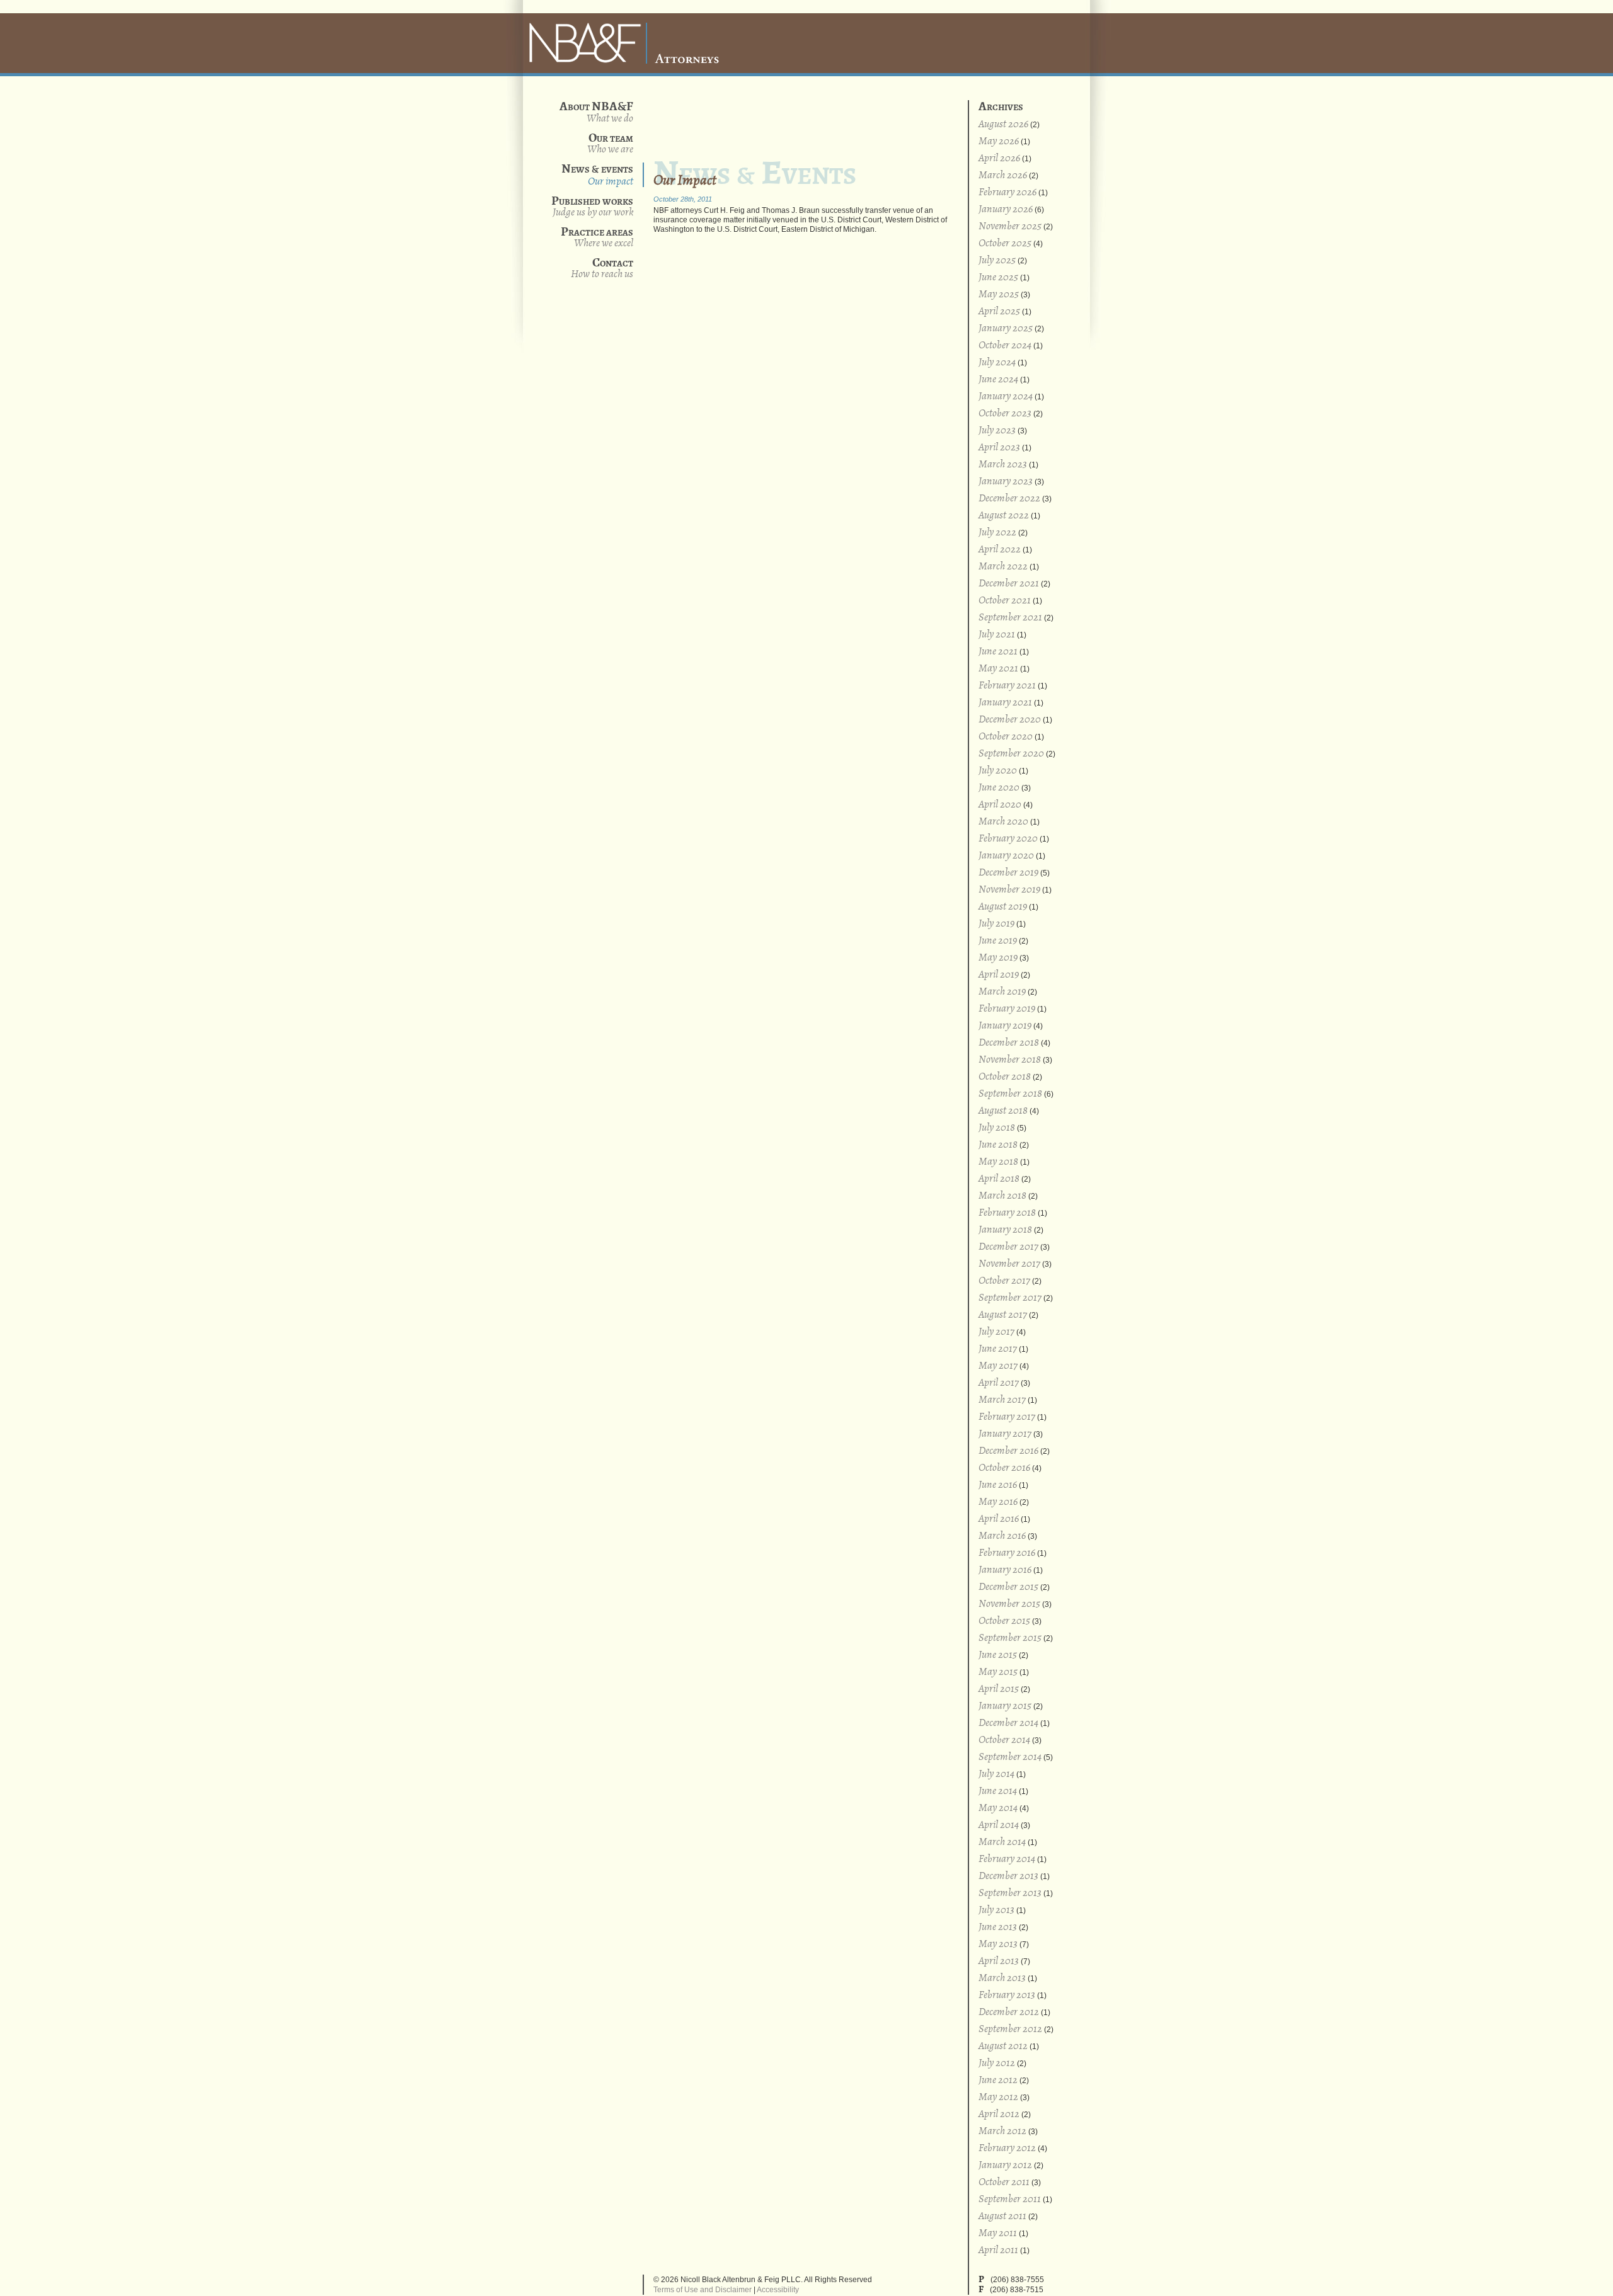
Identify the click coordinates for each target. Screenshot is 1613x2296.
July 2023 (997, 431)
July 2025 (997, 260)
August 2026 (1003, 124)
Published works (592, 206)
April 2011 (998, 2250)
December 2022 (1009, 499)
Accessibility (778, 2290)
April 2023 (999, 448)
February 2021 (1007, 686)
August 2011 (1002, 2216)
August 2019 (1003, 907)
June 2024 (998, 380)
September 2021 (1010, 618)
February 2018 (1007, 1213)
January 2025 (1006, 328)
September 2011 (1010, 2199)
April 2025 (999, 311)
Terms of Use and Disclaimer (703, 2290)
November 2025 (1010, 226)
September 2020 (1011, 754)
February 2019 (1007, 1009)
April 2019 (999, 975)
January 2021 (1005, 703)
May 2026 (999, 141)
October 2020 (1006, 737)
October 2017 (1004, 1281)
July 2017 (996, 1332)
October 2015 (1004, 1621)
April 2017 (999, 1383)
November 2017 (1009, 1264)
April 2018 (999, 1179)
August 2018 (1003, 1111)
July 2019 (996, 924)
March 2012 (1002, 2131)
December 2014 (1008, 1723)
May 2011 (998, 2233)
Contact (602, 268)
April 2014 (999, 1825)
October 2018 (1005, 1077)
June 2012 (998, 2080)
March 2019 (1002, 992)
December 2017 (1008, 1247)
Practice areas (597, 237)
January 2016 (1005, 1570)
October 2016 (1004, 1468)
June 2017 (998, 1349)
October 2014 (1004, 1740)
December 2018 (1009, 1043)
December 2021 (1009, 584)
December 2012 (1009, 2012)
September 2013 (1010, 1893)
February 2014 (1007, 1859)
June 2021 (998, 652)
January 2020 (1006, 856)
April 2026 (999, 158)
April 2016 (999, 1519)
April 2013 (999, 1961)
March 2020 (1003, 822)
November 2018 (1010, 1060)
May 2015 (998, 1672)
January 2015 (1005, 1706)
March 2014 (1002, 1842)
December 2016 (1008, 1451)
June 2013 (998, 1927)
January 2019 (1005, 1026)
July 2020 (998, 771)
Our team (610, 143)
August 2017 (1003, 1315)
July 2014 (996, 1774)
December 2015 (1008, 1587)
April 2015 (999, 1689)
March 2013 (1002, 1978)
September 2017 (1010, 1298)
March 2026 (1003, 175)
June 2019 (998, 941)
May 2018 (998, 1162)
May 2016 (998, 1502)
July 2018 (997, 1128)
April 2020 (1000, 805)
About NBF (610, 118)
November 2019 (1009, 890)
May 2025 (999, 294)
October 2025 (1005, 243)
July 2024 (997, 363)
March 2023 (1003, 465)
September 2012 (1010, 2029)
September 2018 (1010, 1094)
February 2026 (1007, 192)
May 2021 (998, 669)
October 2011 (1004, 2182)
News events (597, 175)
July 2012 (997, 2063)
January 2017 (1005, 1434)
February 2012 (1007, 2148)
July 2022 (997, 533)
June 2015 (998, 1655)
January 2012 (1005, 2165)
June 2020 (999, 788)
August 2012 (1003, 2046)
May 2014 (998, 1808)
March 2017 (1002, 1400)
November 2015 (1009, 1604)
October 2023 (1005, 414)
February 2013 (1007, 1995)
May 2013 (998, 1944)
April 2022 (1000, 550)
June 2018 (998, 1145)
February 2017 (1007, 1417)
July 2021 (997, 635)
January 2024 (1006, 397)
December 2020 (1010, 720)
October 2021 (1005, 601)
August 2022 (1004, 516)
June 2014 (998, 1791)
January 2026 (1006, 209)
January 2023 (1006, 482)
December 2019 (1008, 873)
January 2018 (1005, 1230)
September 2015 (1010, 1638)
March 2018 (1002, 1196)
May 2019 (998, 958)
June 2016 (998, 1485)
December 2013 (1008, 1876)
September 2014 (1010, 1757)
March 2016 (1002, 1536)
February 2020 (1008, 839)
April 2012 (999, 2114)
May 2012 (998, 2097)
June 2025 (998, 277)
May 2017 (998, 1366)
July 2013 (996, 1910)
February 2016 (1007, 1553)
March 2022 (1003, 567)
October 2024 (1005, 346)
